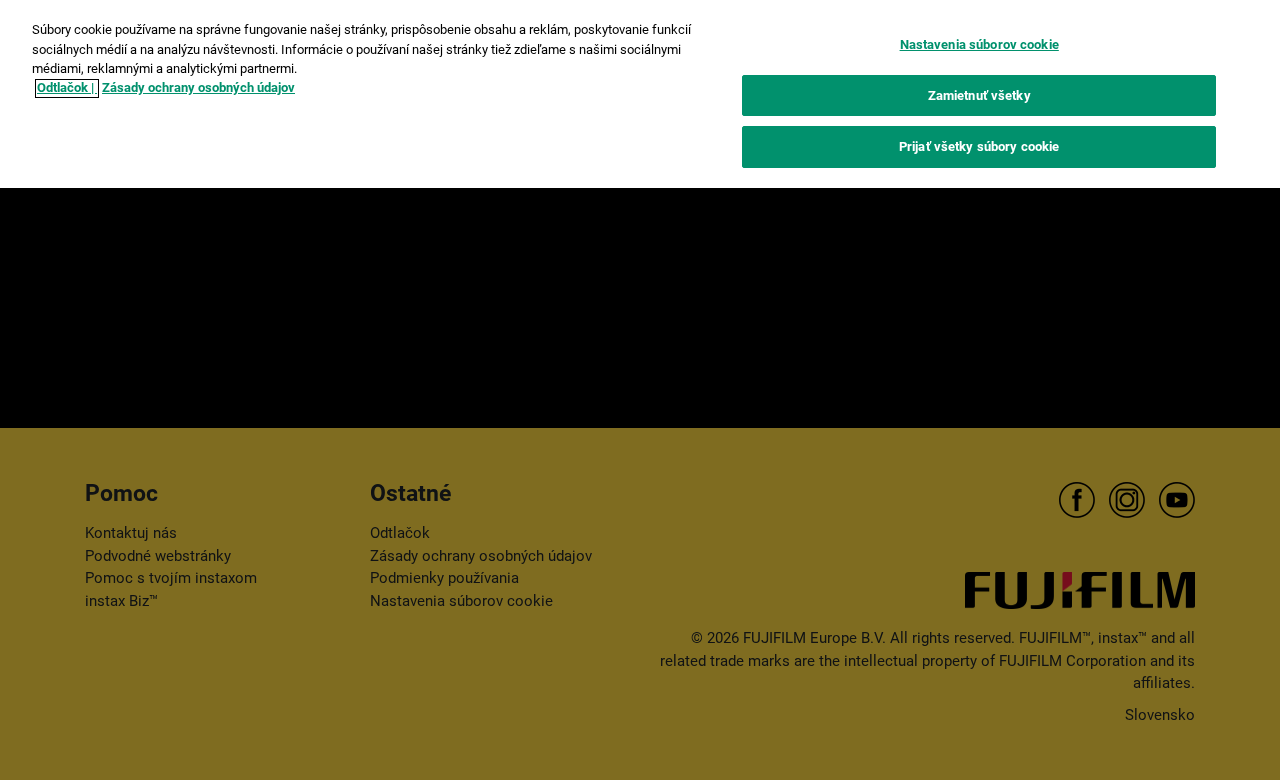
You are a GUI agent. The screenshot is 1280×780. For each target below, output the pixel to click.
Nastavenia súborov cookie (979, 44)
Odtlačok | (67, 88)
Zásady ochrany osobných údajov (198, 88)
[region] (640, 94)
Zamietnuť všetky (979, 95)
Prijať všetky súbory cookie (979, 146)
